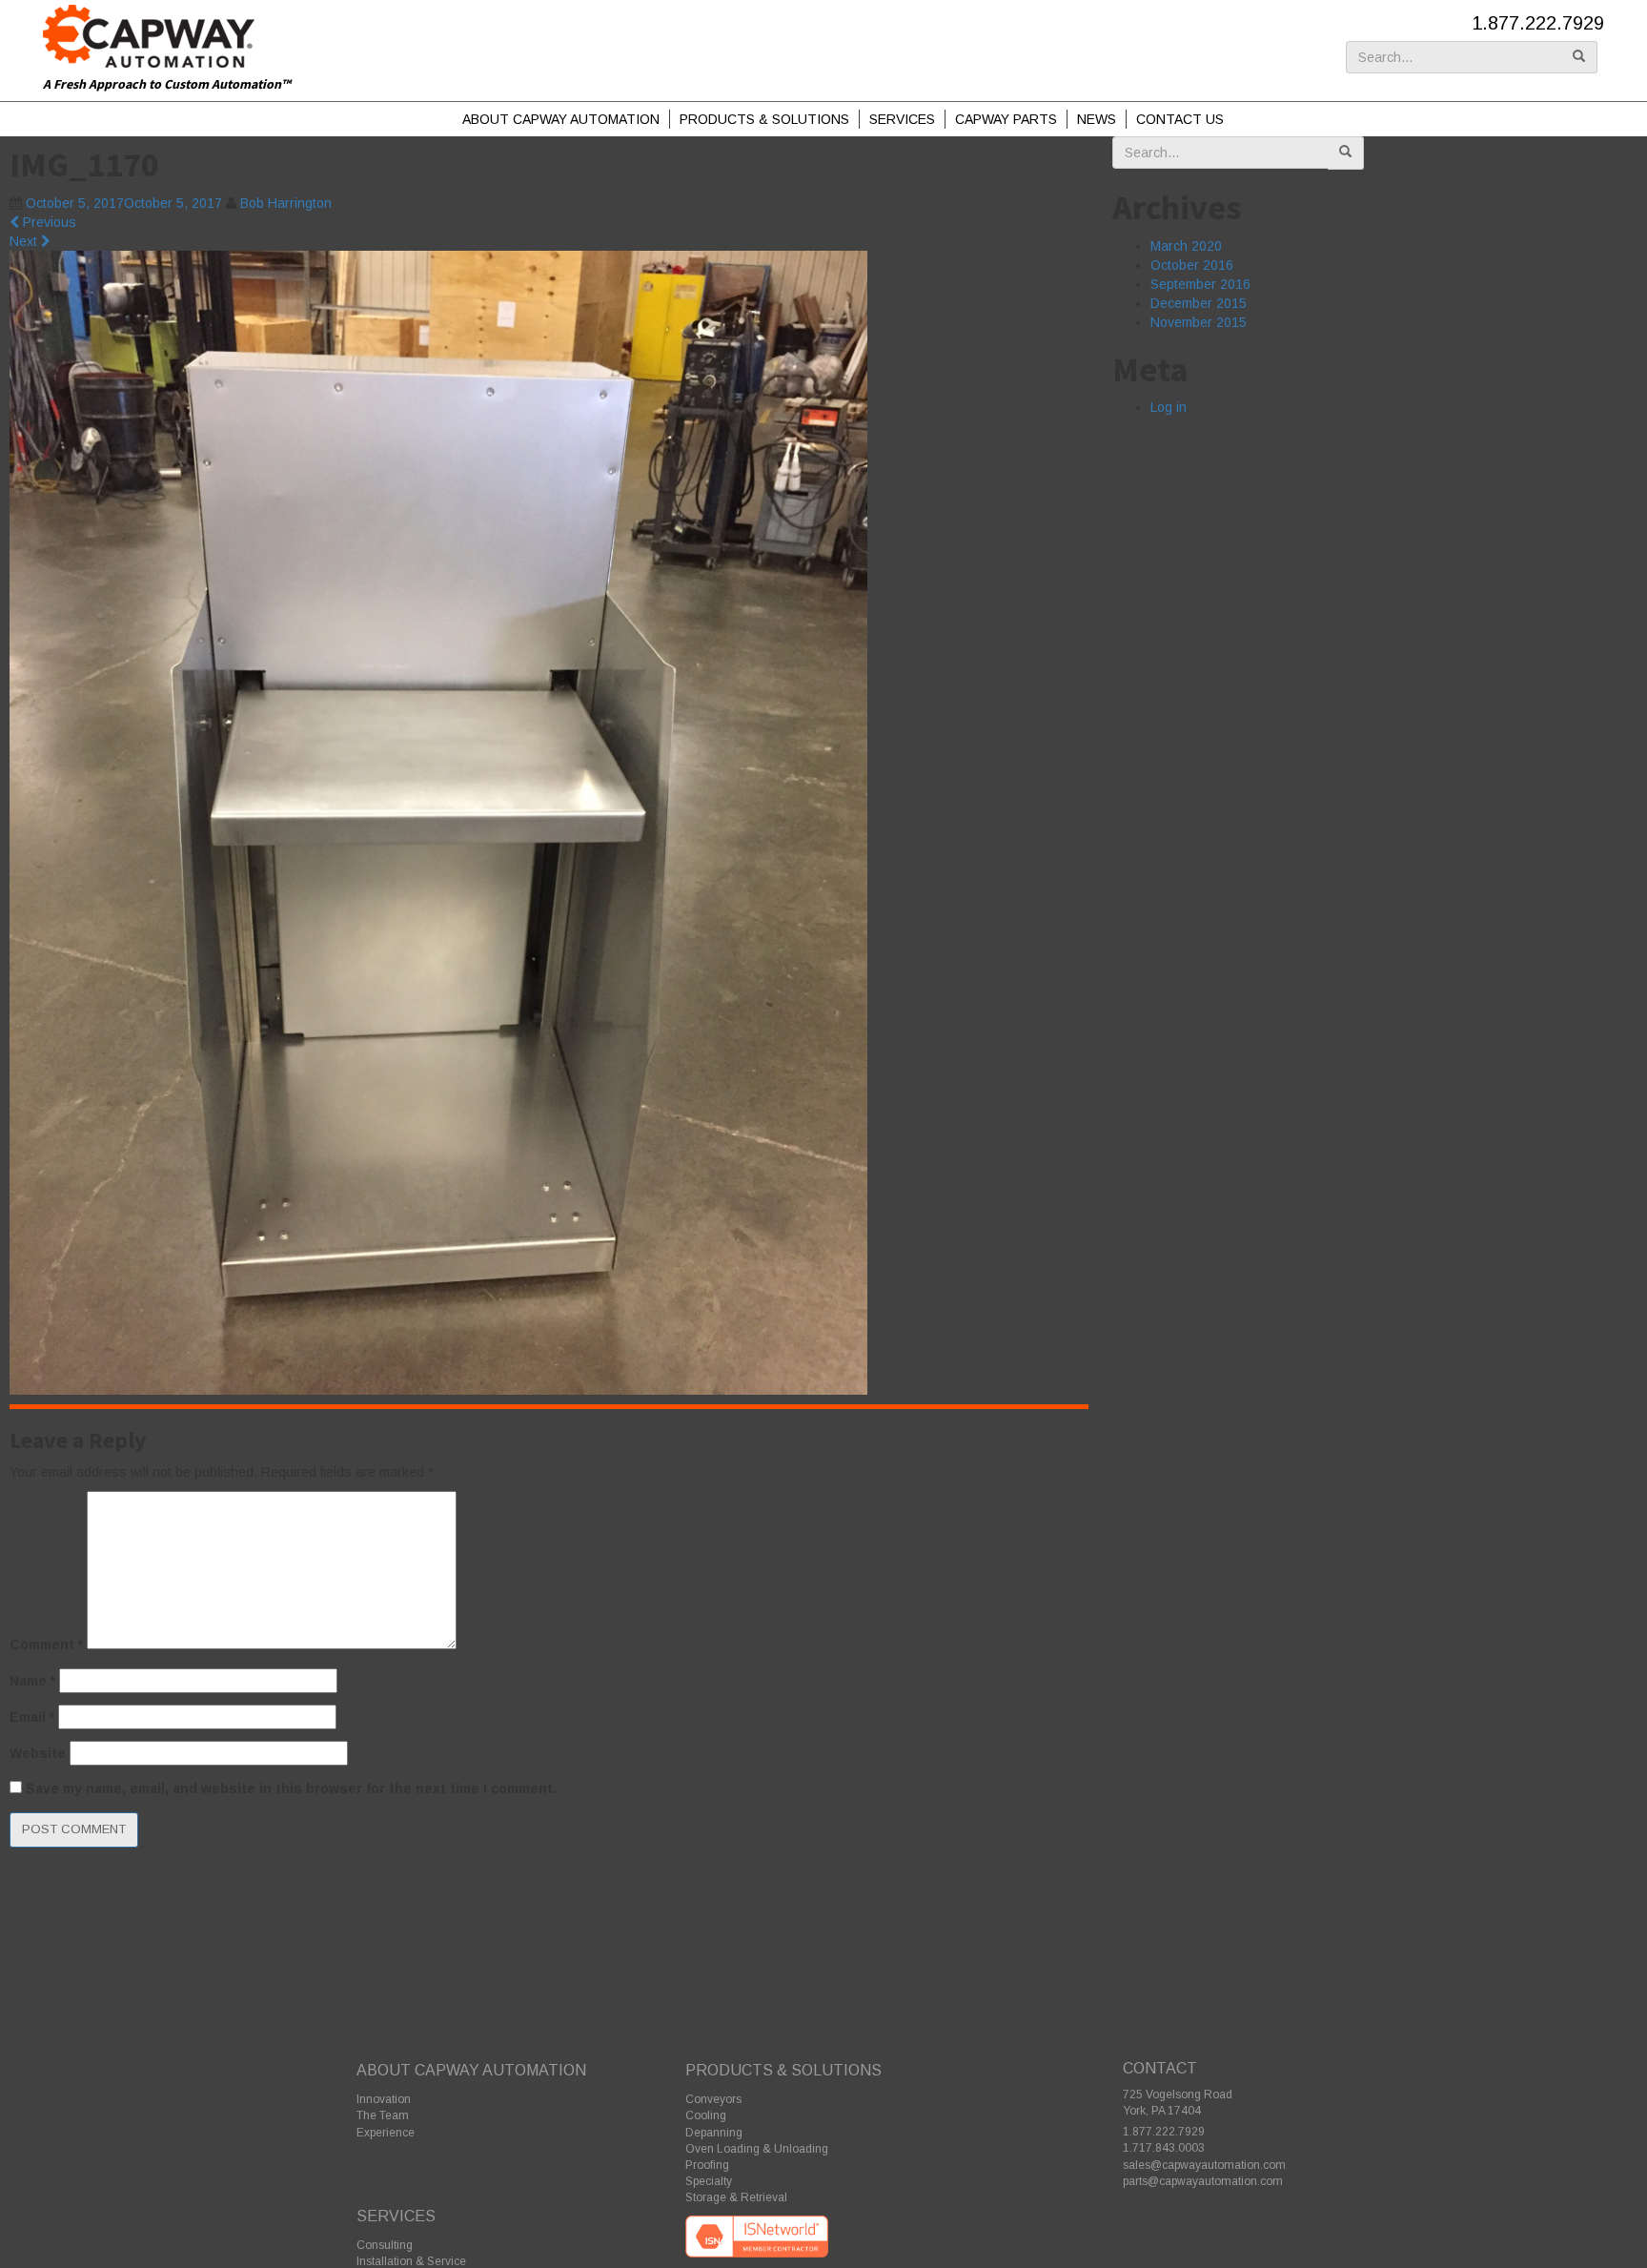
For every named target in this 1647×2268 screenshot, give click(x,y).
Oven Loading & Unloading (757, 2149)
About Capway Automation (561, 119)
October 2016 (1192, 265)
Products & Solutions (764, 119)
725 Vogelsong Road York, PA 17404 (1178, 2103)
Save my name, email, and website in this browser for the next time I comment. (291, 1788)
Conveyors (713, 2099)
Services (902, 119)
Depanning (714, 2133)
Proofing (707, 2165)
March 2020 (1186, 246)
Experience (386, 2133)
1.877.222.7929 (1538, 23)
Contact (1160, 2068)
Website (38, 1753)
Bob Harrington (286, 203)
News (1097, 119)
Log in (1169, 407)
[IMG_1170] (438, 822)
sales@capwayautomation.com (1204, 2165)
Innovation (384, 2099)
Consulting (385, 2245)
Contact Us (1180, 119)
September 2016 (1200, 284)
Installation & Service (411, 2261)
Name (32, 1681)
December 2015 (1199, 303)
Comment (46, 1645)
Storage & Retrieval (736, 2197)
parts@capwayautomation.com (1203, 2181)
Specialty (709, 2181)
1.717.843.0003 (1164, 2148)
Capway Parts (1006, 119)
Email (32, 1717)
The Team (383, 2115)
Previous (48, 222)
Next (25, 241)
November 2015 (1199, 322)
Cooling (706, 2115)
